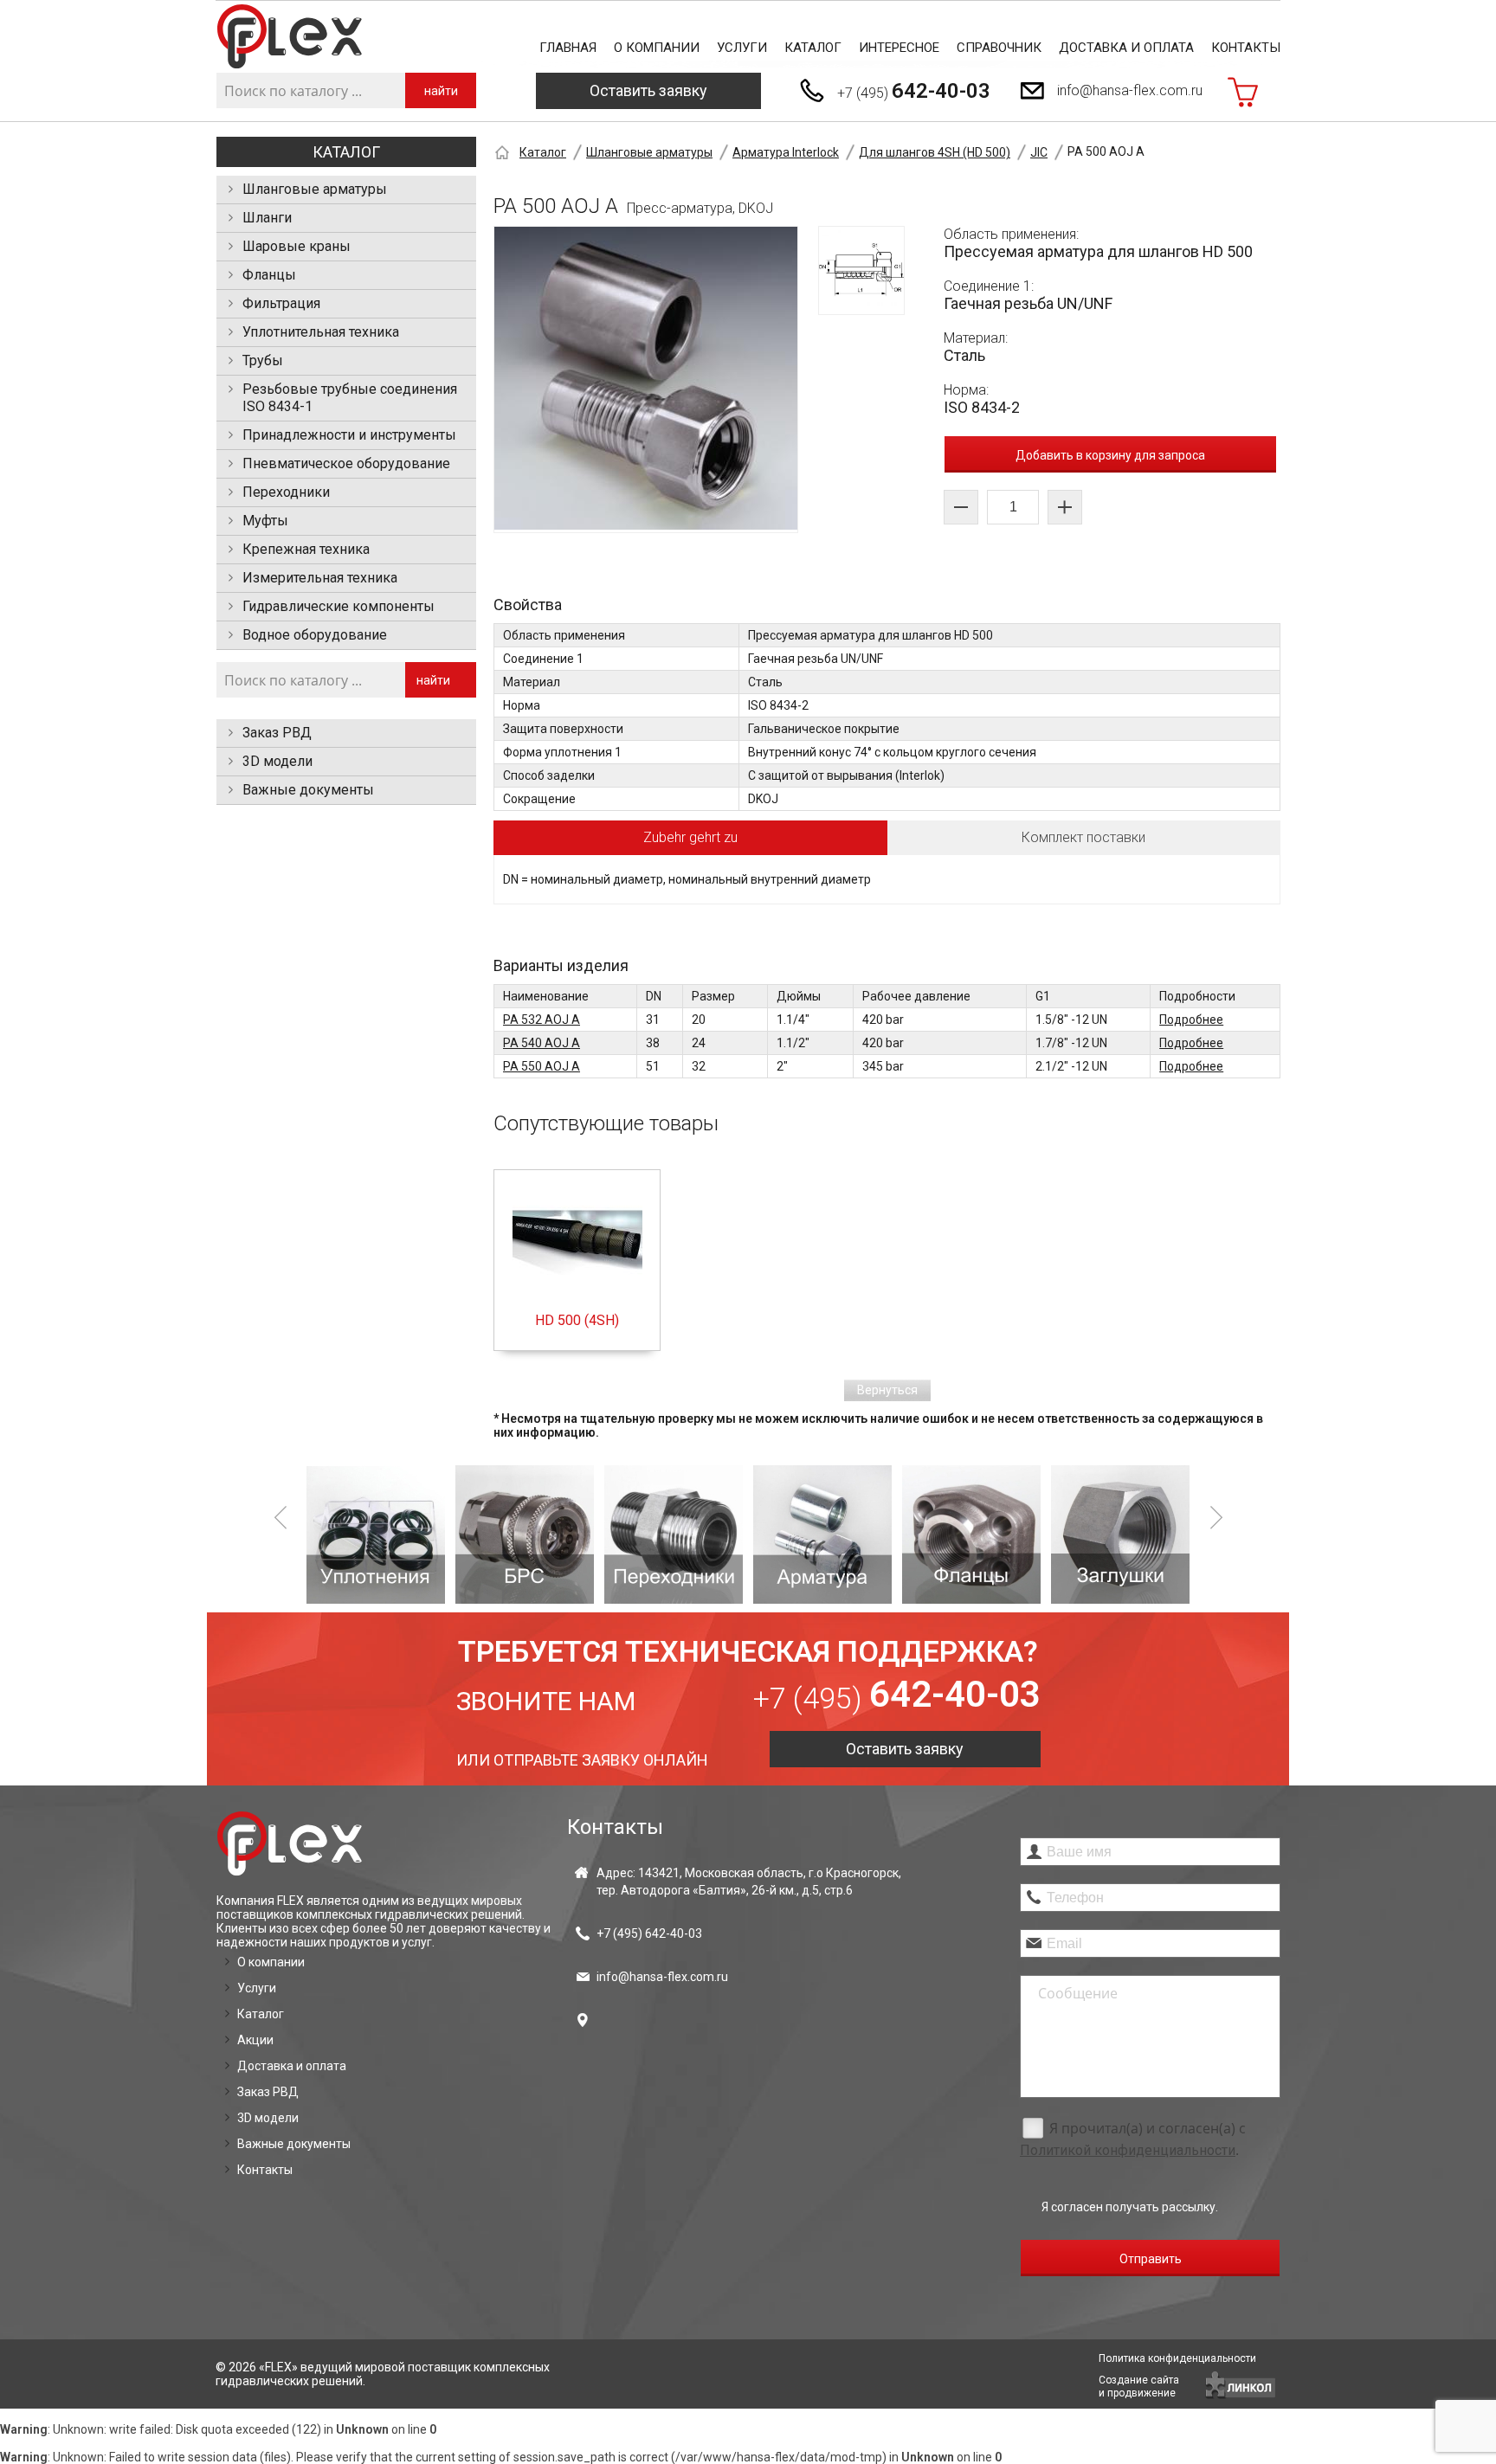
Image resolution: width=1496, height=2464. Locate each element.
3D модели (277, 761)
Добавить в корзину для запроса (1110, 455)
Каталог (813, 48)
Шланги (267, 218)
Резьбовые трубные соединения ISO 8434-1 (350, 398)
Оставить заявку (648, 90)
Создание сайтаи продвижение (1139, 2387)
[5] (822, 1534)
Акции (255, 2040)
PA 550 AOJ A (542, 1066)
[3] (525, 1534)
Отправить (1151, 2259)
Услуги (742, 48)
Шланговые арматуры (315, 189)
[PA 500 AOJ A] (646, 380)
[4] (674, 1534)
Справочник (999, 48)
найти (441, 91)
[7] (1120, 1534)
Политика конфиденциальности (1177, 2358)
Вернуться (887, 1390)
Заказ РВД (277, 733)
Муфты (265, 521)
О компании (657, 48)
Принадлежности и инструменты (349, 435)
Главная (568, 48)
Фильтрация (281, 303)
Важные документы (308, 790)
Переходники (286, 492)
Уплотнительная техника (321, 332)
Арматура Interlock (786, 152)
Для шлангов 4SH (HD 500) (935, 152)
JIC (1039, 152)
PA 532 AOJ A (542, 1020)
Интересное (899, 48)
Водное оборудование (315, 635)
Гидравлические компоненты (339, 606)
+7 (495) (914, 91)
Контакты (1246, 48)
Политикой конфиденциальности (1128, 2150)
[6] (971, 1534)
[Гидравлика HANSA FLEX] (290, 37)
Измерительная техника (320, 578)
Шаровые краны (297, 246)
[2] (376, 1534)
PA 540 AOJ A (542, 1043)
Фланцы (269, 275)
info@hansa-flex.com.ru (1130, 90)
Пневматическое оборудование (346, 463)
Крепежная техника (306, 549)
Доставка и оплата (1126, 48)
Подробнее (1191, 1020)
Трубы (263, 360)
